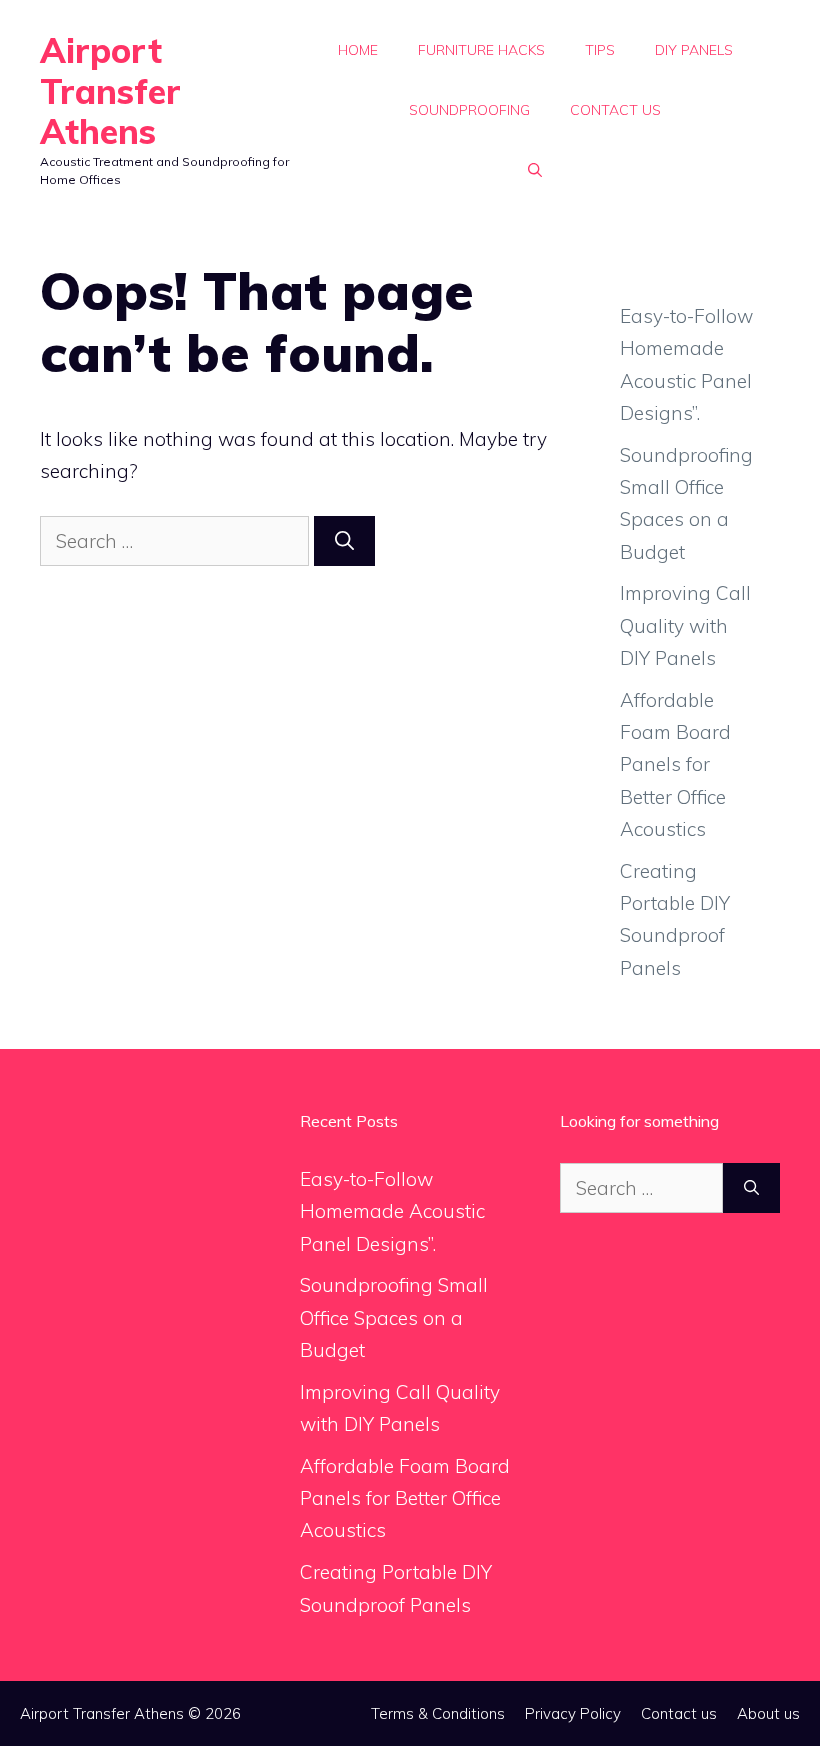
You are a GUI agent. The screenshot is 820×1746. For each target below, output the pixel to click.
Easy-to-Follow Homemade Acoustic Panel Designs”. (392, 1211)
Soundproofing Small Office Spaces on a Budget (394, 1317)
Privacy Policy (573, 1713)
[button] (535, 170)
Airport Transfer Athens (110, 91)
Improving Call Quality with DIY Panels (685, 625)
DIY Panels (694, 50)
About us (768, 1713)
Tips (600, 50)
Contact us (615, 110)
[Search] (344, 541)
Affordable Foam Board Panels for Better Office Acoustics (675, 764)
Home (358, 50)
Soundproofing (469, 110)
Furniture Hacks (481, 50)
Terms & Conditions (438, 1713)
